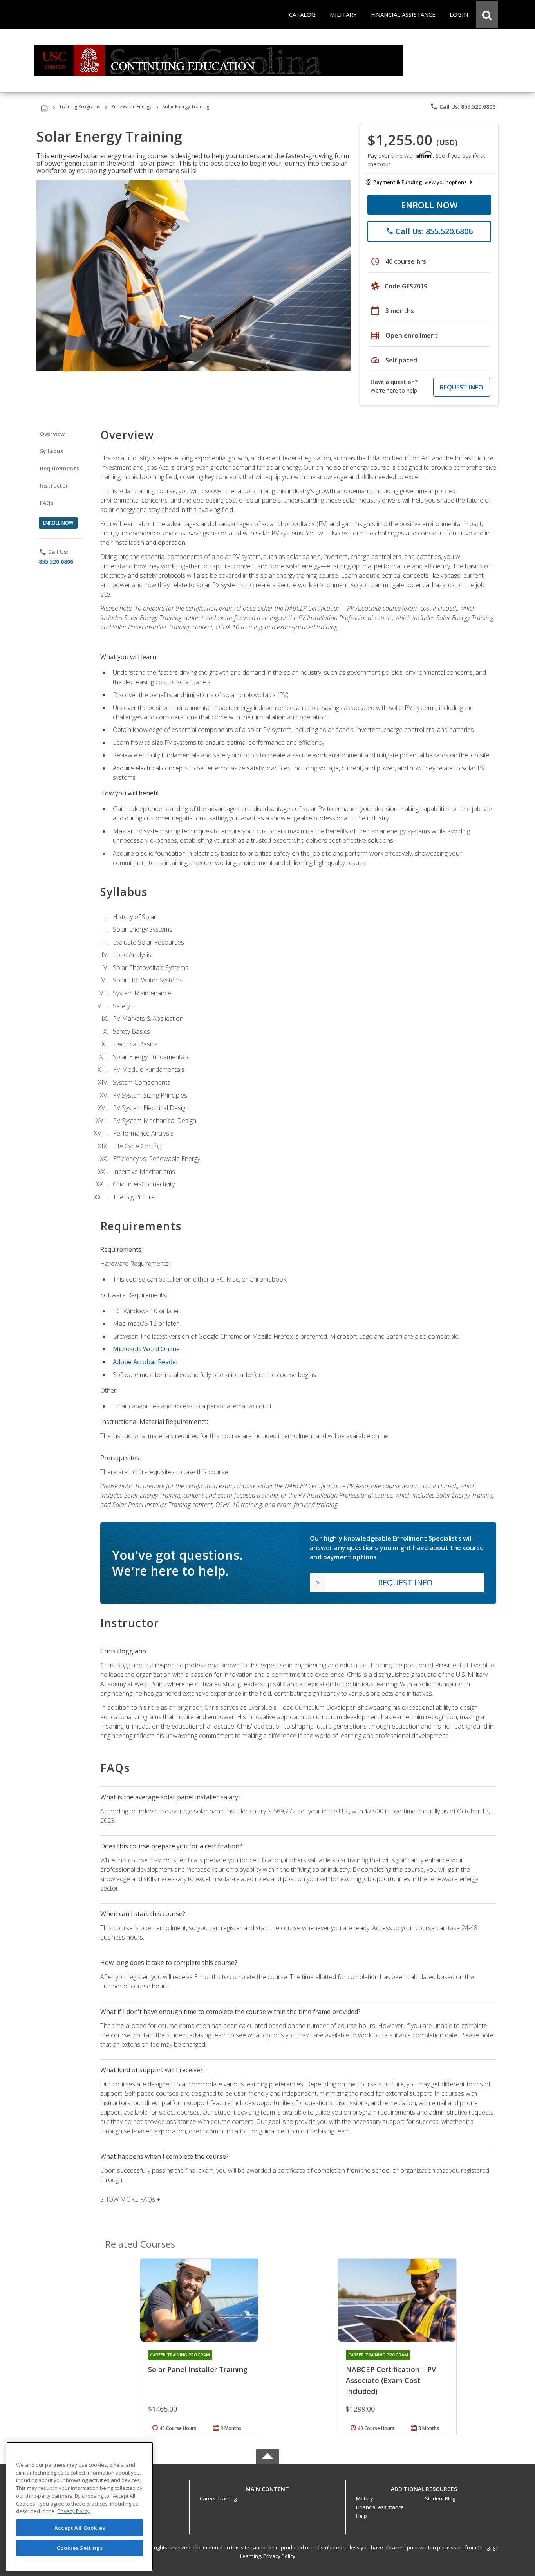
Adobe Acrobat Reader (146, 1362)
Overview (52, 434)
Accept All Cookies (80, 2528)
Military (365, 2498)
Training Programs (80, 107)
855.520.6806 (56, 562)
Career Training (218, 2498)
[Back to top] (267, 2487)
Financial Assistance (380, 2507)
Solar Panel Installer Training (198, 2369)
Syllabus (52, 451)
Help (361, 2516)
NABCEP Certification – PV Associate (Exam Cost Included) (391, 2380)
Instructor (54, 486)
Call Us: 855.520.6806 (463, 106)
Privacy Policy (279, 2556)
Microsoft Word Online (146, 1349)
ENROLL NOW (429, 205)
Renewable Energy (131, 107)
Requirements (60, 468)
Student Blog (440, 2498)
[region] (80, 2507)
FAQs (47, 503)
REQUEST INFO (462, 387)
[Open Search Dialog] (487, 14)
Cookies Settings (80, 2548)
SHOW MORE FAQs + (130, 2199)
